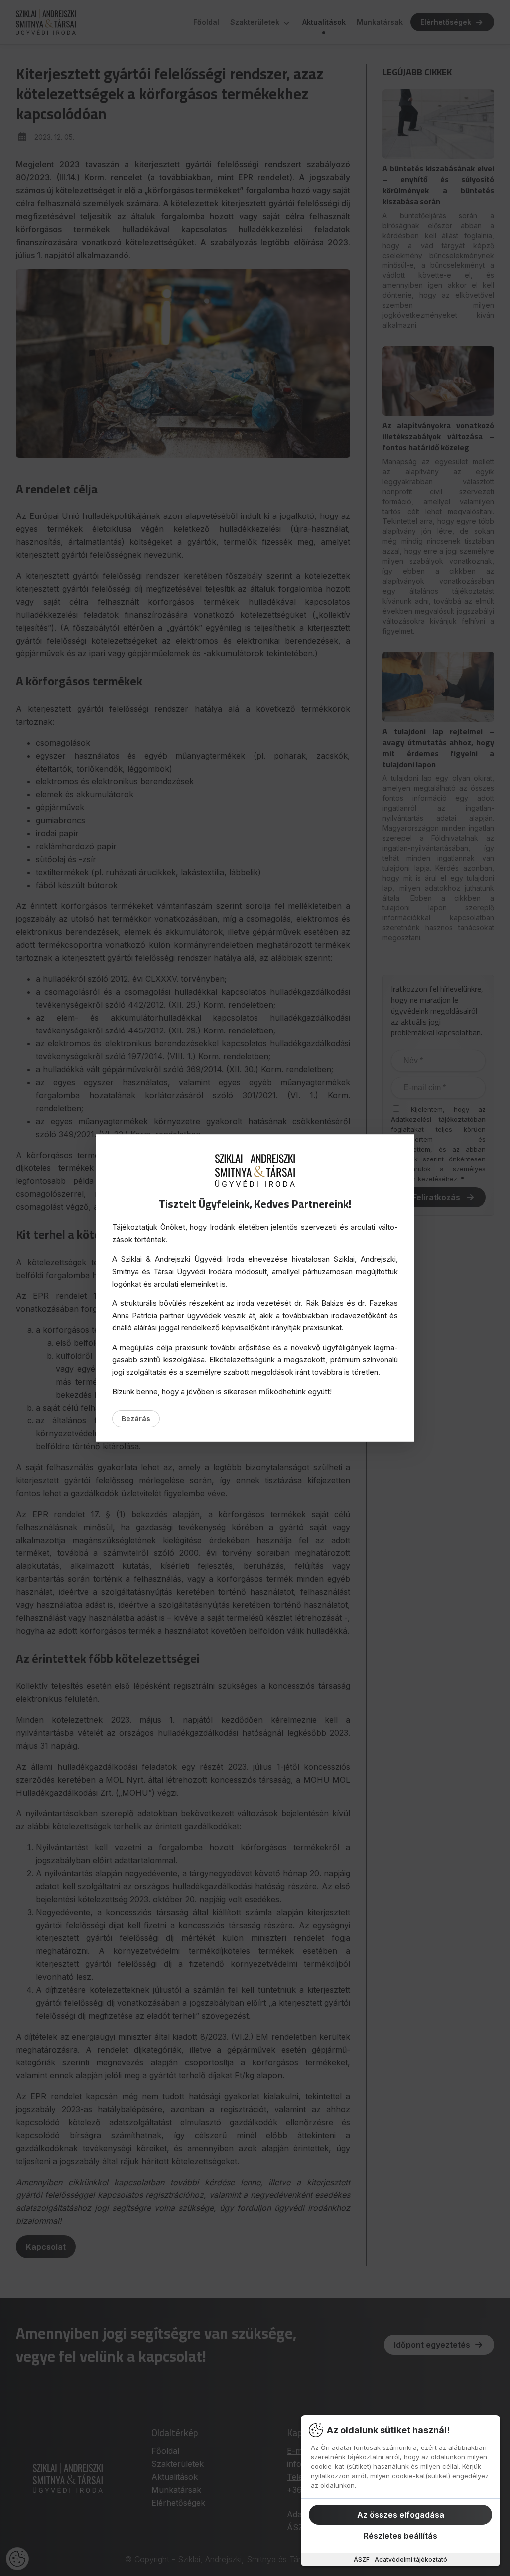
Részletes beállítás (400, 2536)
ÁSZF (362, 2559)
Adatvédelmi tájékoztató (411, 2559)
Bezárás (136, 1419)
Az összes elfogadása (401, 2515)
